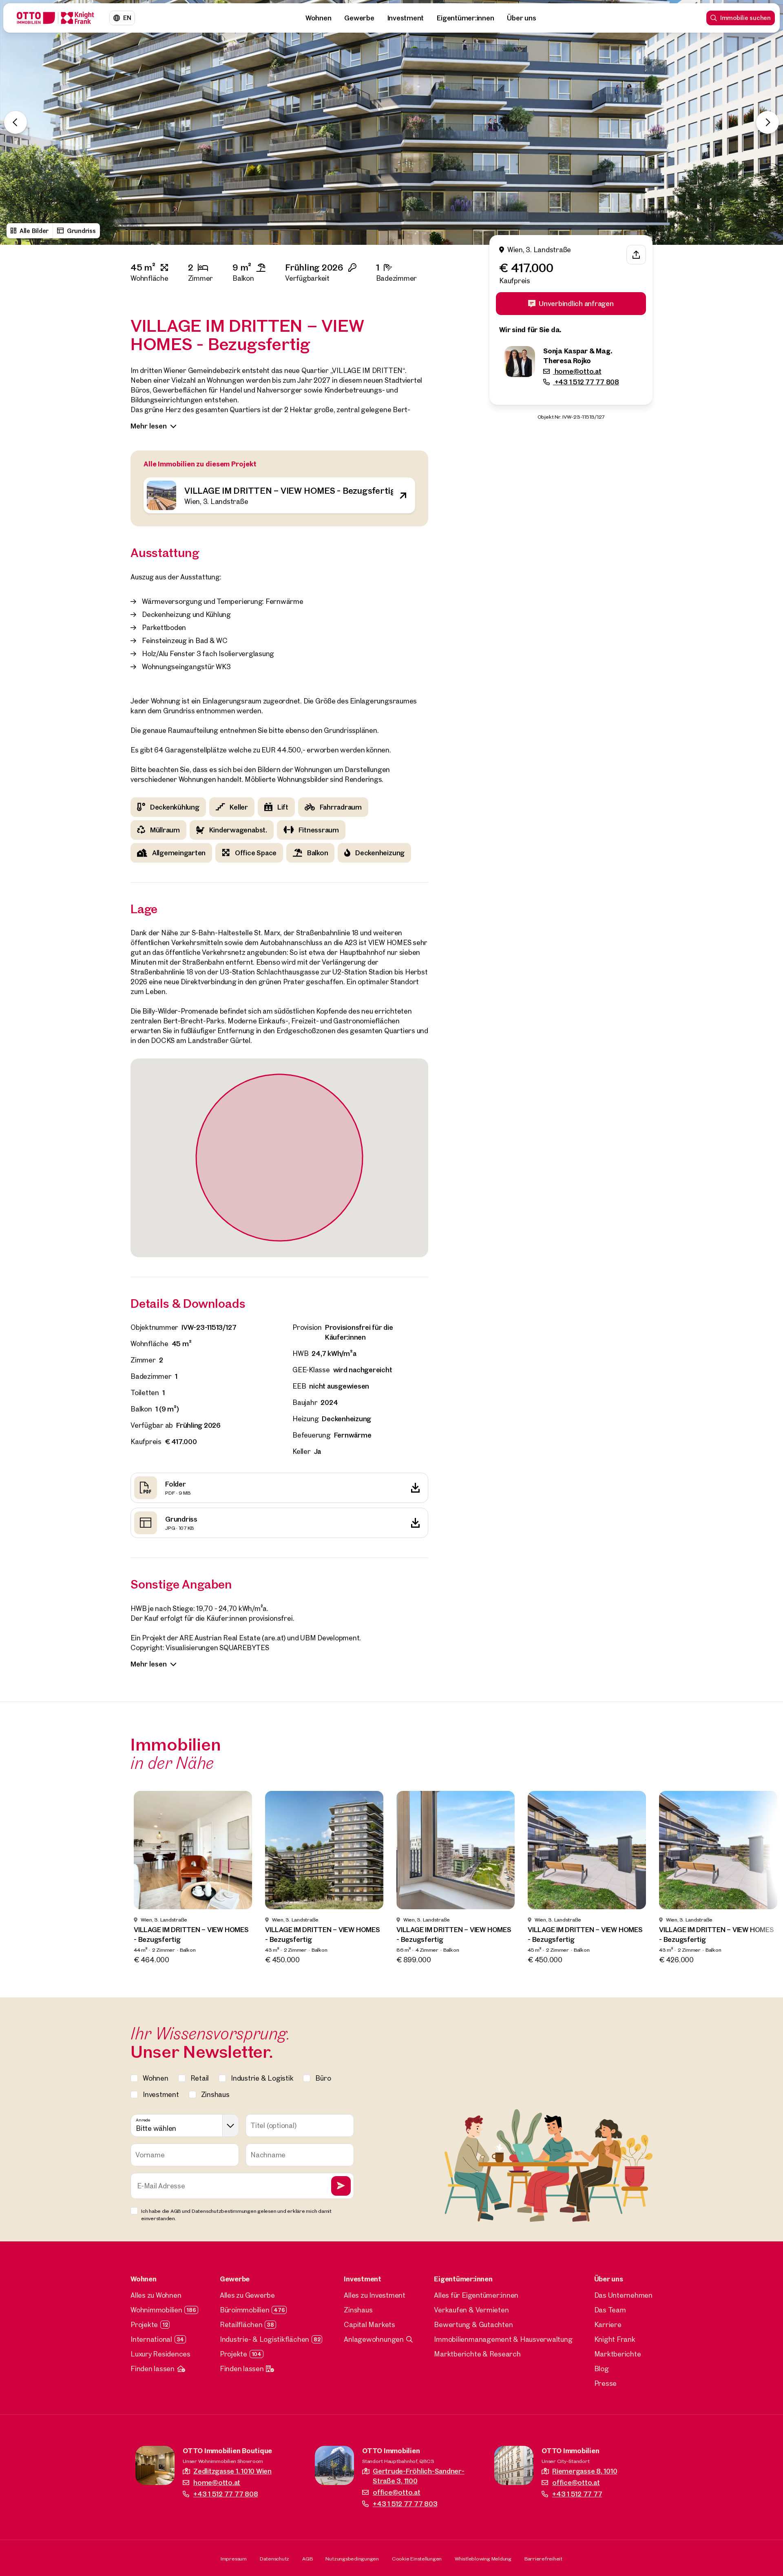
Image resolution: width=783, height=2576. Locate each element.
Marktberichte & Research (477, 2354)
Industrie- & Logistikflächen (264, 2339)
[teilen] (636, 255)
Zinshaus (358, 2310)
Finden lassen (153, 2369)
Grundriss (81, 231)
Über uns (521, 18)
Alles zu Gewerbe (247, 2295)
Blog (602, 2369)
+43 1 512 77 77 (577, 2494)
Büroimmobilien (245, 2310)
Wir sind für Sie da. (530, 329)
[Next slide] (768, 122)
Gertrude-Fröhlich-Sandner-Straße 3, (419, 2476)
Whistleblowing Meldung (483, 2558)
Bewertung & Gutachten (473, 2324)
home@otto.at (577, 371)
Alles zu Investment (374, 2295)
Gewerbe (359, 18)
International (151, 2339)
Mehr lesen (149, 426)
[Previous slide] (15, 122)
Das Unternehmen (623, 2295)
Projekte (144, 2324)
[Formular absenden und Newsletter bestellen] (341, 2186)
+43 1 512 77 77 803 (405, 2504)
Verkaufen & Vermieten (471, 2310)
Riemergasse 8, (585, 2471)
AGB (307, 2558)
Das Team (610, 2310)
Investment (406, 18)
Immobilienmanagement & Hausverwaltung (503, 2339)
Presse (606, 2383)
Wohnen (319, 18)
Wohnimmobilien (156, 2310)
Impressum (234, 2558)
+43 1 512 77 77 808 (586, 382)
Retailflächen (241, 2324)
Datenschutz (274, 2558)
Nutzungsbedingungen (352, 2558)
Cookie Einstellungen (417, 2558)
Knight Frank (615, 2339)
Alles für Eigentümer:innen (476, 2295)
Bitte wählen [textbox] (156, 2128)
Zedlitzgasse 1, (232, 2471)
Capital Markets (369, 2324)
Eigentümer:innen (465, 18)
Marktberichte (618, 2354)
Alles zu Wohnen (156, 2295)
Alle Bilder (34, 231)
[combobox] (185, 2126)
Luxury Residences (160, 2354)
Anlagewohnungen (374, 2339)
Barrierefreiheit (543, 2558)
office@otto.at (397, 2492)
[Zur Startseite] (55, 18)
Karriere (608, 2324)
